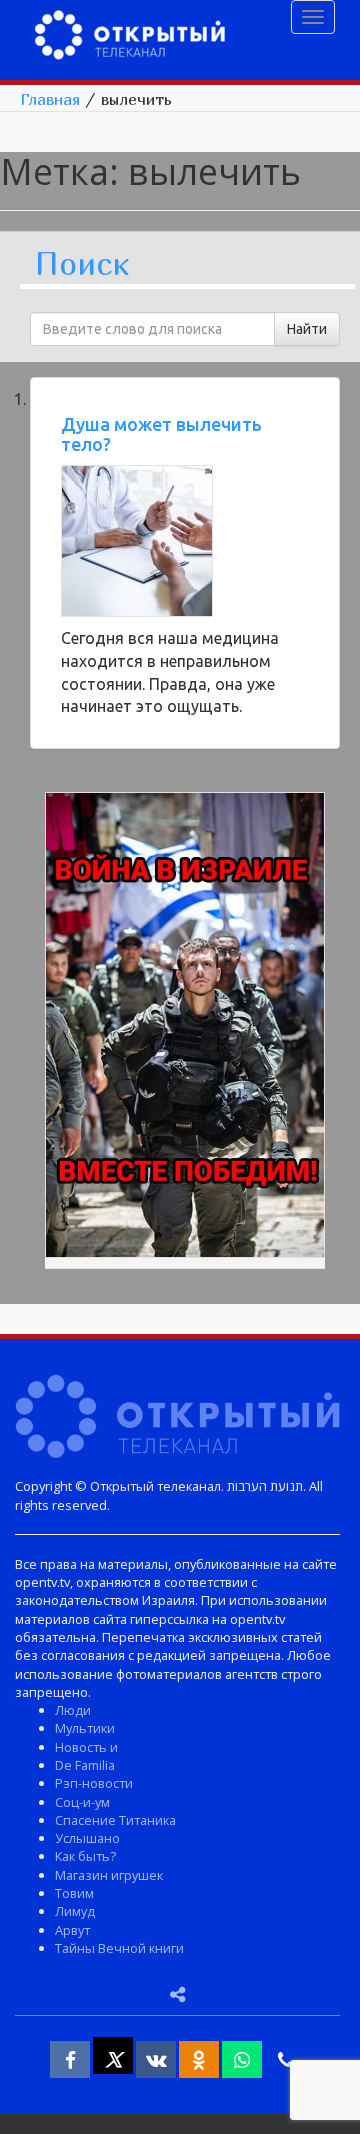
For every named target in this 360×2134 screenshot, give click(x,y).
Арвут (72, 1930)
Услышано (87, 1838)
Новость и (86, 1747)
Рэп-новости (94, 1783)
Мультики (85, 1728)
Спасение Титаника (115, 1820)
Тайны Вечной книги (119, 1948)
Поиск (82, 264)
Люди (73, 1710)
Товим (74, 1893)
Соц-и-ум (82, 1802)
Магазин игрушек (109, 1875)
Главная (50, 99)
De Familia (85, 1765)
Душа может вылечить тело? (161, 434)
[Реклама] (185, 1028)
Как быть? (85, 1856)
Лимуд (75, 1911)
